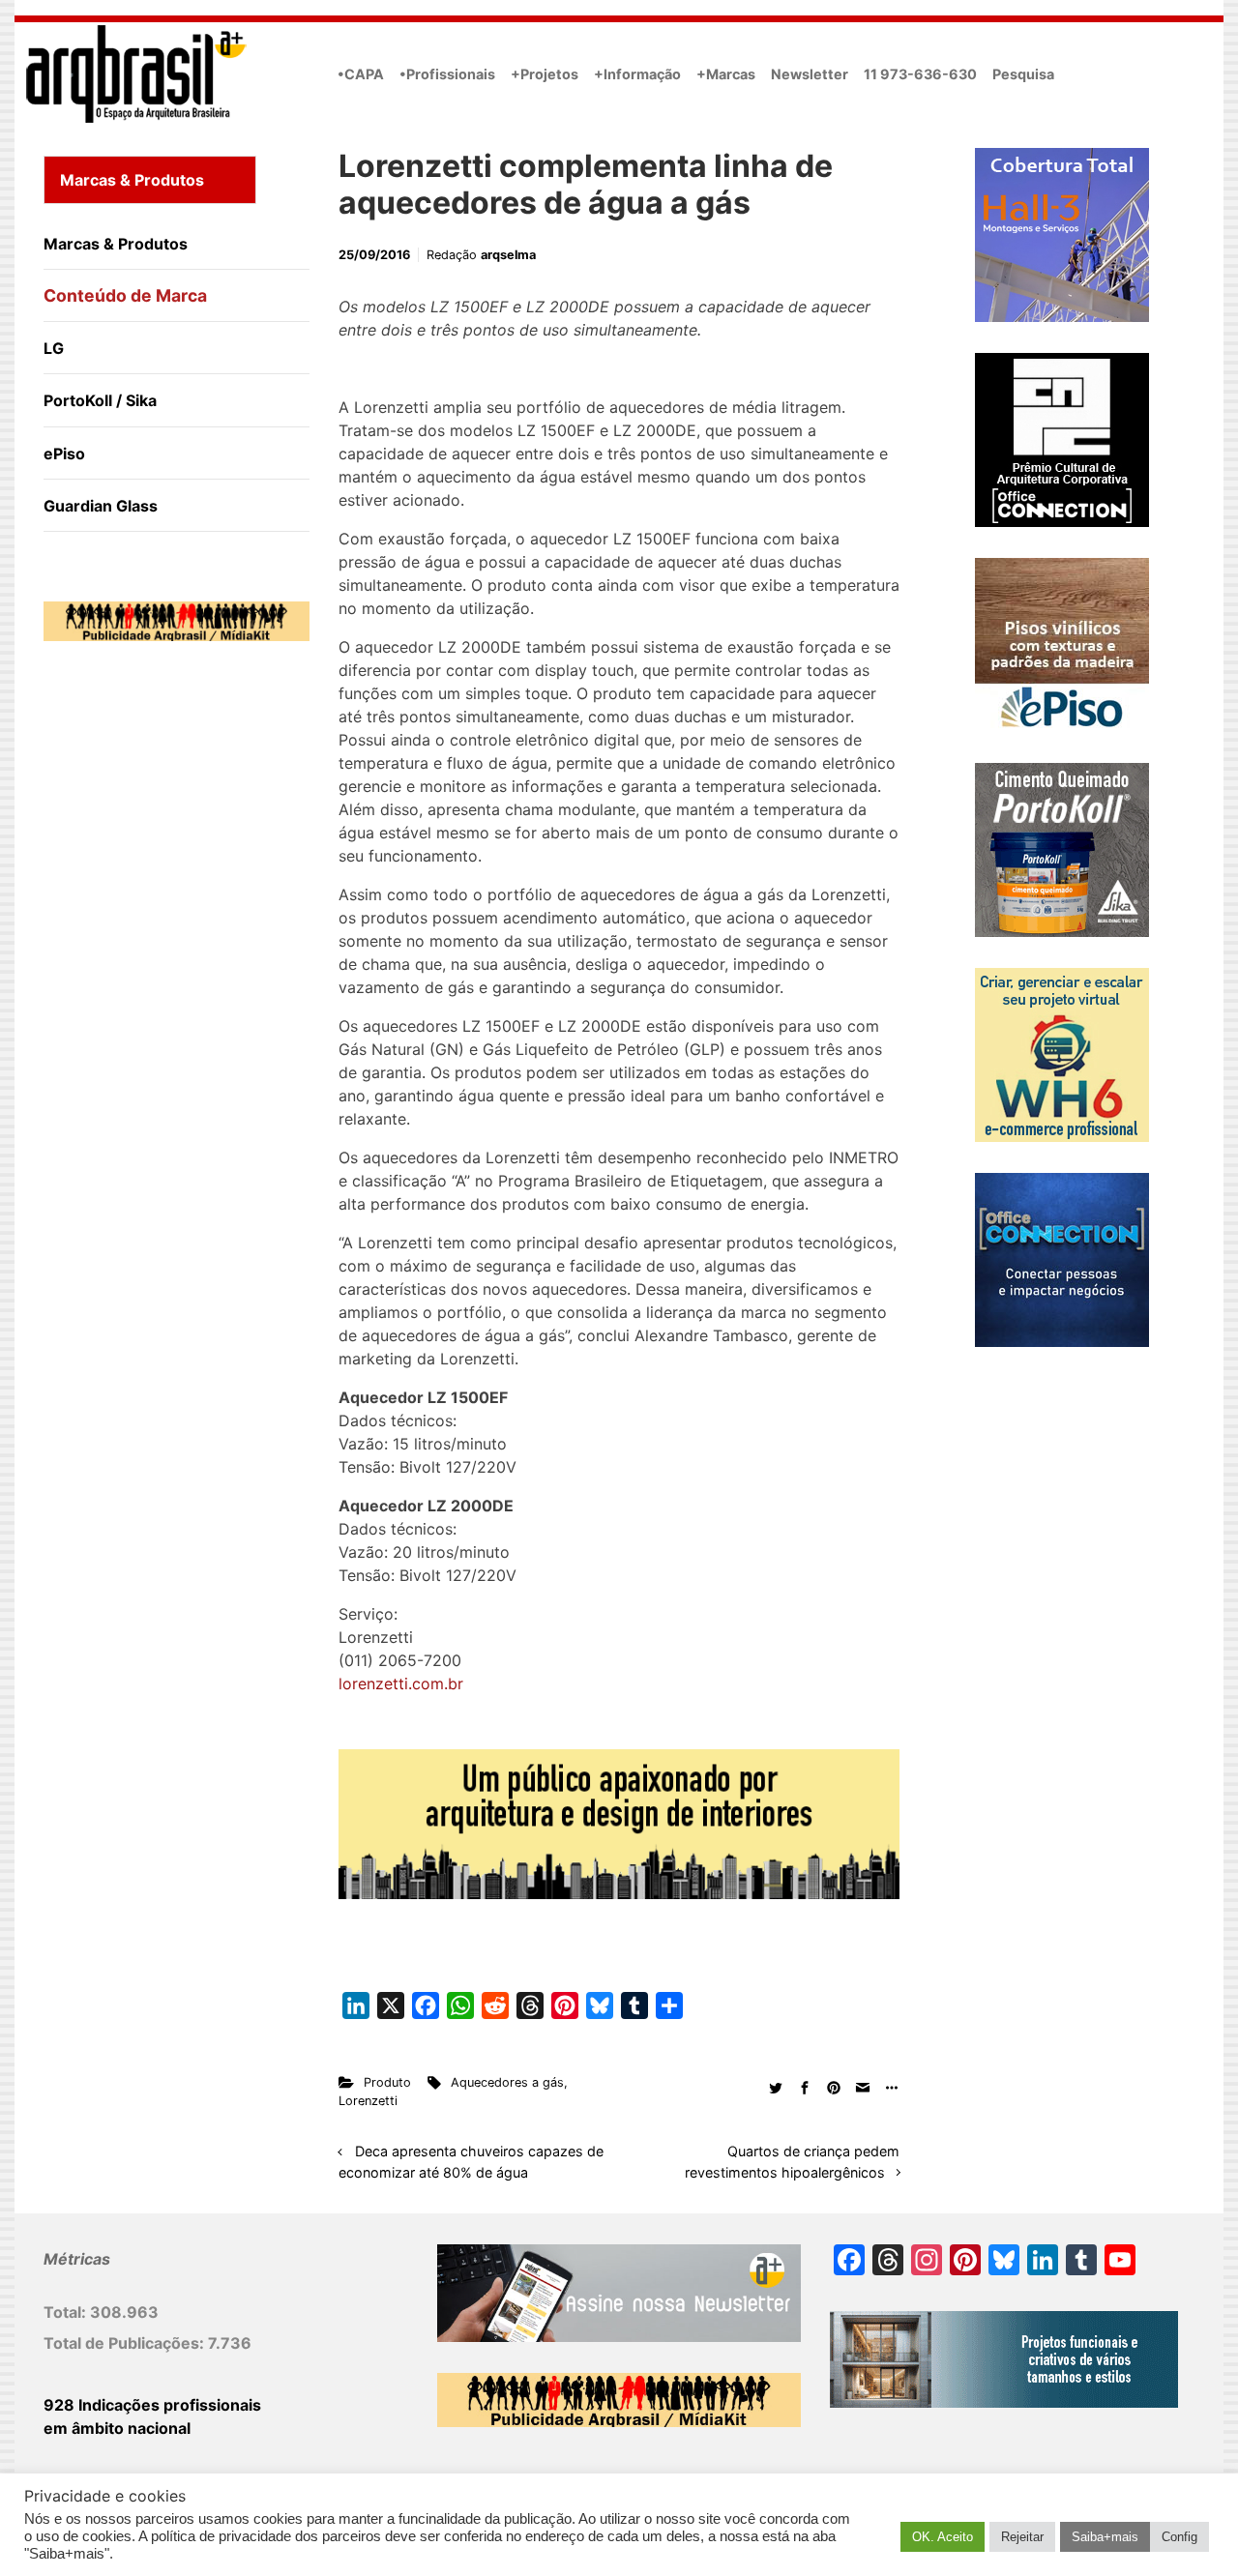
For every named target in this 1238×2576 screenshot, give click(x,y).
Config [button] (1179, 2537)
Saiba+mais (1105, 2537)
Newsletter (810, 74)
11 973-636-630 (920, 74)
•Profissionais (447, 74)
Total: (67, 2312)
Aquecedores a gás (507, 2082)
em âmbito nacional (117, 2428)
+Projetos (545, 74)
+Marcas (726, 74)
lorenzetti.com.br (401, 1683)
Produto (387, 2082)
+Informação (637, 74)
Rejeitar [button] (1022, 2537)
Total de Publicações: (126, 2343)
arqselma (508, 255)
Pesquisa (1023, 74)
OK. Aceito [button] (943, 2537)
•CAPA (361, 74)
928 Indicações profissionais (152, 2405)
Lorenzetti (368, 2101)
